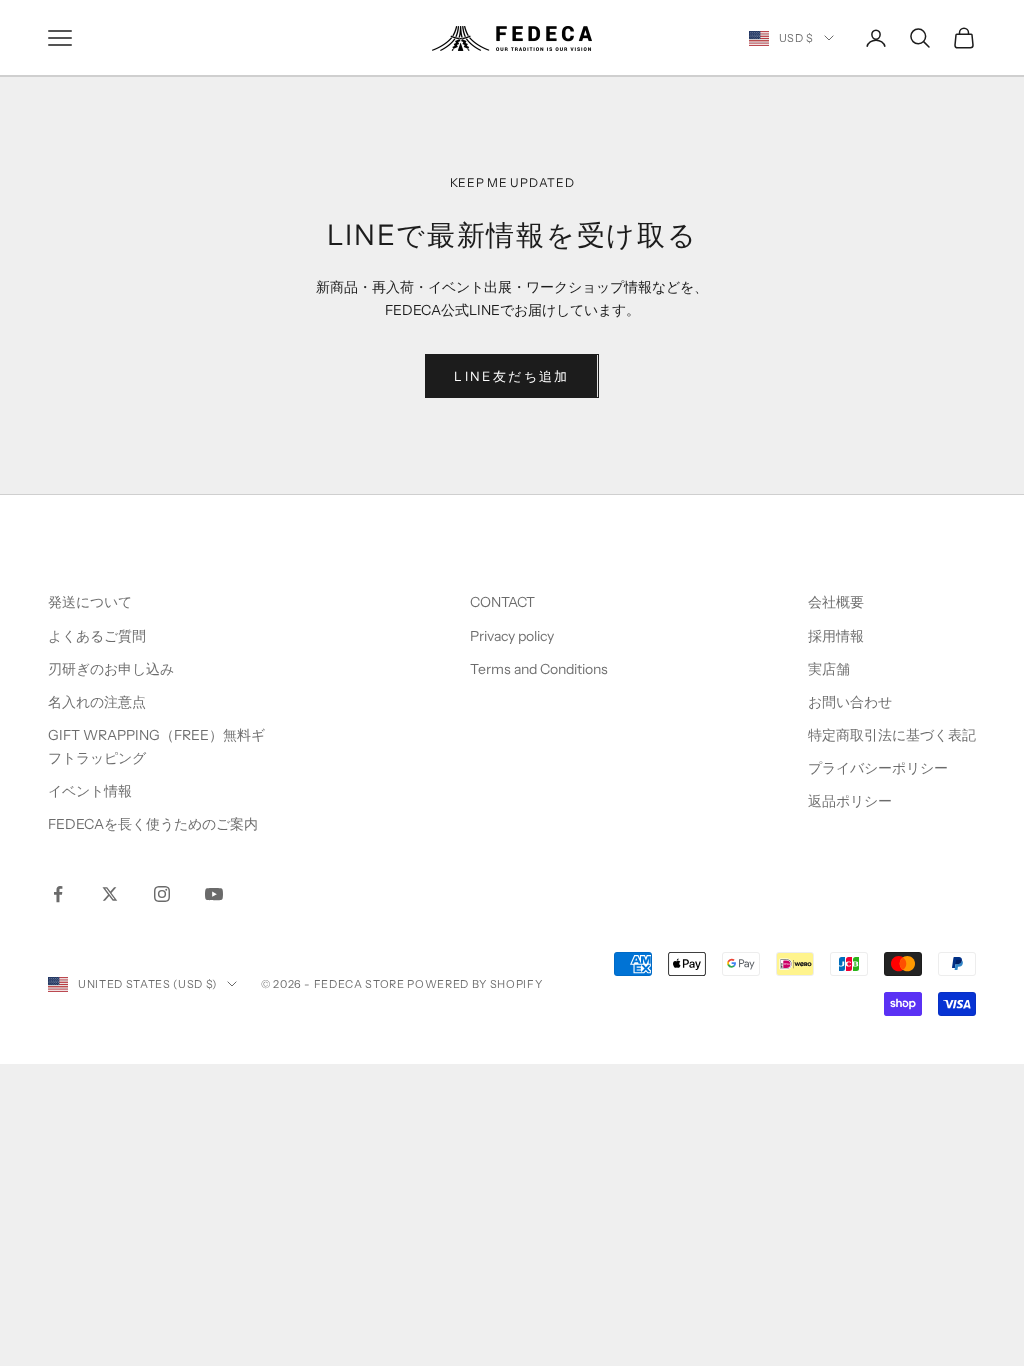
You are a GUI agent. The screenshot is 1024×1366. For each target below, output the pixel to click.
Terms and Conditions (540, 669)
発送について (90, 602)
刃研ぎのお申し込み (111, 669)
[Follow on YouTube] (214, 894)
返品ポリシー (850, 801)
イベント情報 (90, 791)
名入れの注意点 (97, 702)
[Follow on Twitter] (110, 894)
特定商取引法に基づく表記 (892, 735)
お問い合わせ (850, 702)
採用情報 (836, 636)
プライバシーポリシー (878, 768)
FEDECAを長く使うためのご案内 (153, 824)
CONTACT (502, 602)
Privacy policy (512, 636)
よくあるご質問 (97, 636)
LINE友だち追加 (511, 376)
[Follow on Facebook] (58, 894)
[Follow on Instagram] (162, 894)
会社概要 (836, 602)
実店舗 (829, 669)
